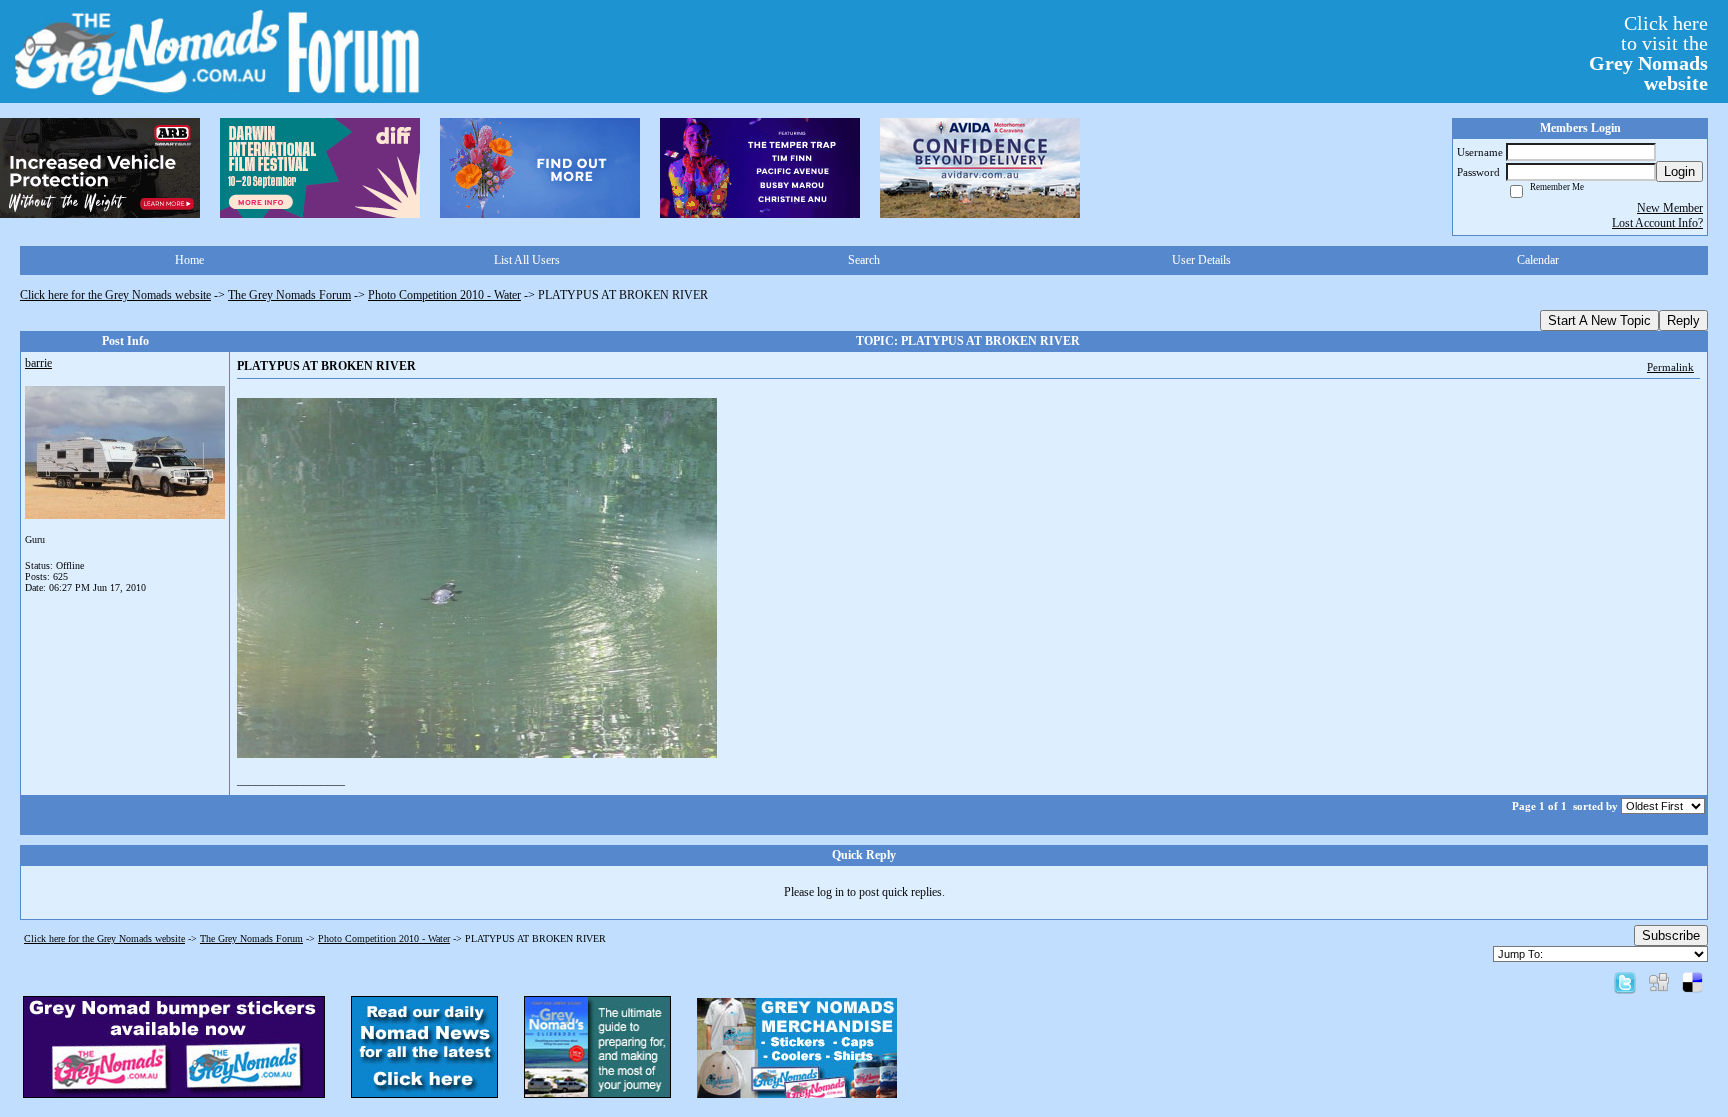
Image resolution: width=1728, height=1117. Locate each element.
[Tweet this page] (1625, 982)
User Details (1201, 260)
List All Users (527, 260)
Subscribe (1671, 935)
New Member (1670, 208)
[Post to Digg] (1659, 982)
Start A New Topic (1599, 320)
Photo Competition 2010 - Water (444, 295)
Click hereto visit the (1648, 53)
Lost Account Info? (1657, 223)
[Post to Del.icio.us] (1692, 982)
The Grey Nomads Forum (289, 295)
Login (1679, 171)
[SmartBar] (100, 168)
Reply (1683, 320)
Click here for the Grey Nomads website (115, 295)
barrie (38, 363)
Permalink (1670, 367)
